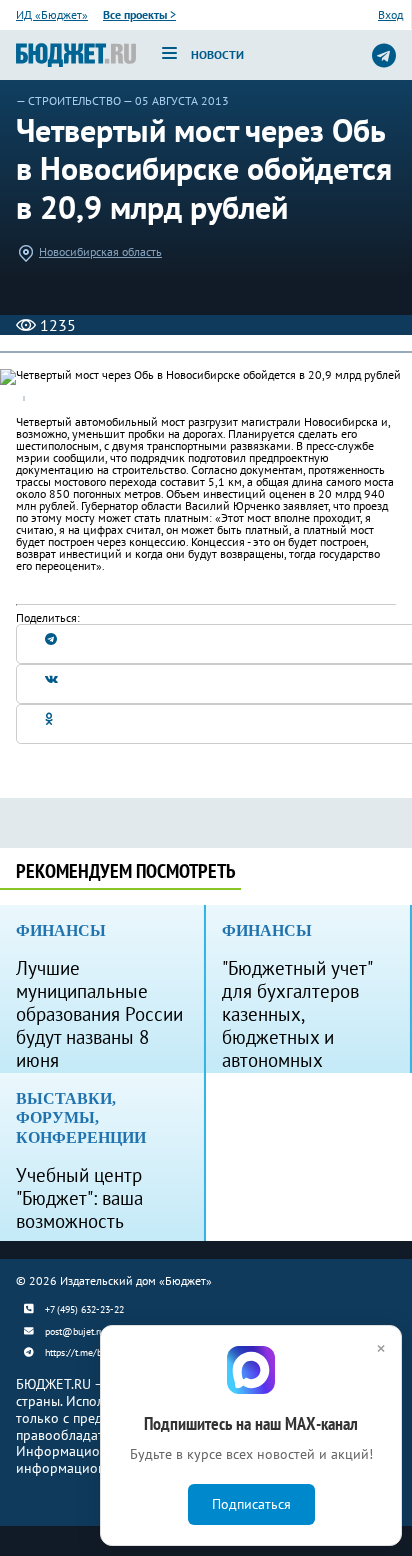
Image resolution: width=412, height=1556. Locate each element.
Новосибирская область (100, 251)
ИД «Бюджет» (52, 14)
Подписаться (251, 1504)
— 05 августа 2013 (176, 100)
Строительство (74, 100)
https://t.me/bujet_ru (87, 1352)
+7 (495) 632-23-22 (84, 1309)
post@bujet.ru (74, 1331)
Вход (390, 14)
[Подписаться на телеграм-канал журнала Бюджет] (384, 55)
